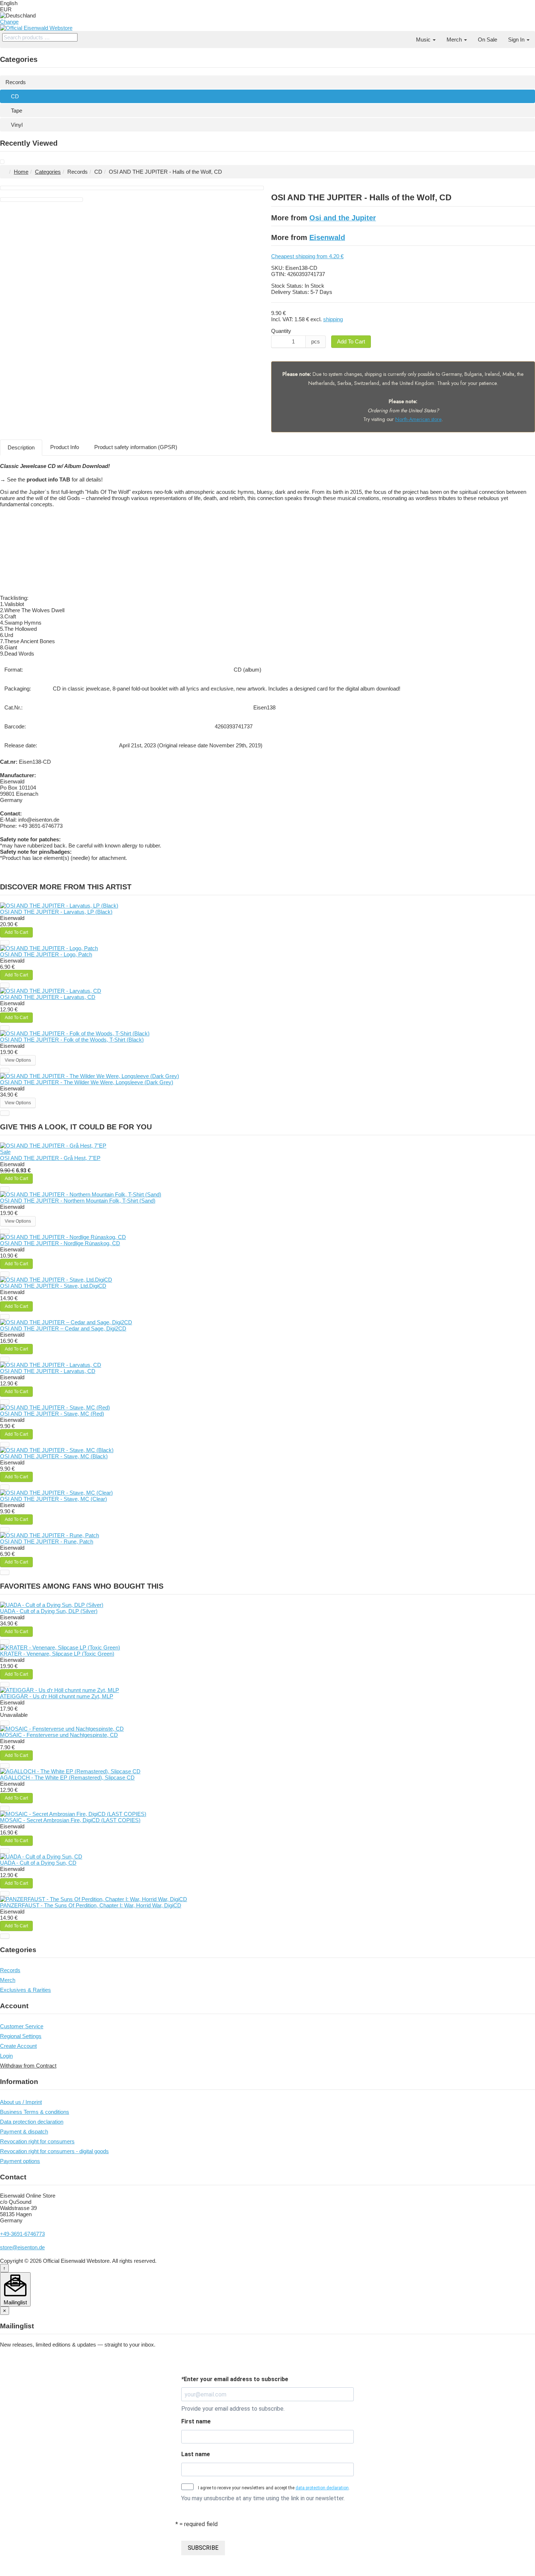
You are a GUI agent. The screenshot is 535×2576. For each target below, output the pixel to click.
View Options (18, 1060)
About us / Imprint (21, 2102)
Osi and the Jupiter (343, 218)
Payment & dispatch (24, 2131)
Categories (48, 172)
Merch (455, 40)
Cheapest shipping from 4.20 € (307, 256)
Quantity (281, 331)
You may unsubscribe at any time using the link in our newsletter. (263, 2498)
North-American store (418, 419)
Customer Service (22, 2026)
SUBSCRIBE (203, 2548)
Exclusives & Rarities (25, 1990)
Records (16, 82)
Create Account (18, 2046)
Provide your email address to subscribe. (233, 2409)
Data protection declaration (32, 2122)
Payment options (20, 2161)
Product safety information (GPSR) (136, 447)
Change (9, 22)
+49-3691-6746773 (22, 2234)
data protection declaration (322, 2488)
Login (6, 2056)
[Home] (405, 36)
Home (21, 172)
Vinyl (17, 125)
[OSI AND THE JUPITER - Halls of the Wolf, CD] (2, 162)
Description (21, 447)
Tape (17, 111)
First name (196, 2421)
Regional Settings (21, 2036)
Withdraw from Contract (28, 2066)
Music (424, 40)
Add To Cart (351, 341)
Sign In (517, 40)
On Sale (488, 40)
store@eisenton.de (22, 2247)
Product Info (65, 447)
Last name (196, 2454)
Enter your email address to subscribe (235, 2379)
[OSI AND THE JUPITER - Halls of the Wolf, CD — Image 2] (41, 200)
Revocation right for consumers (37, 2141)
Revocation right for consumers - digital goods (54, 2151)
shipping (333, 319)
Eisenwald (327, 237)
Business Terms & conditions (35, 2112)
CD (15, 96)
